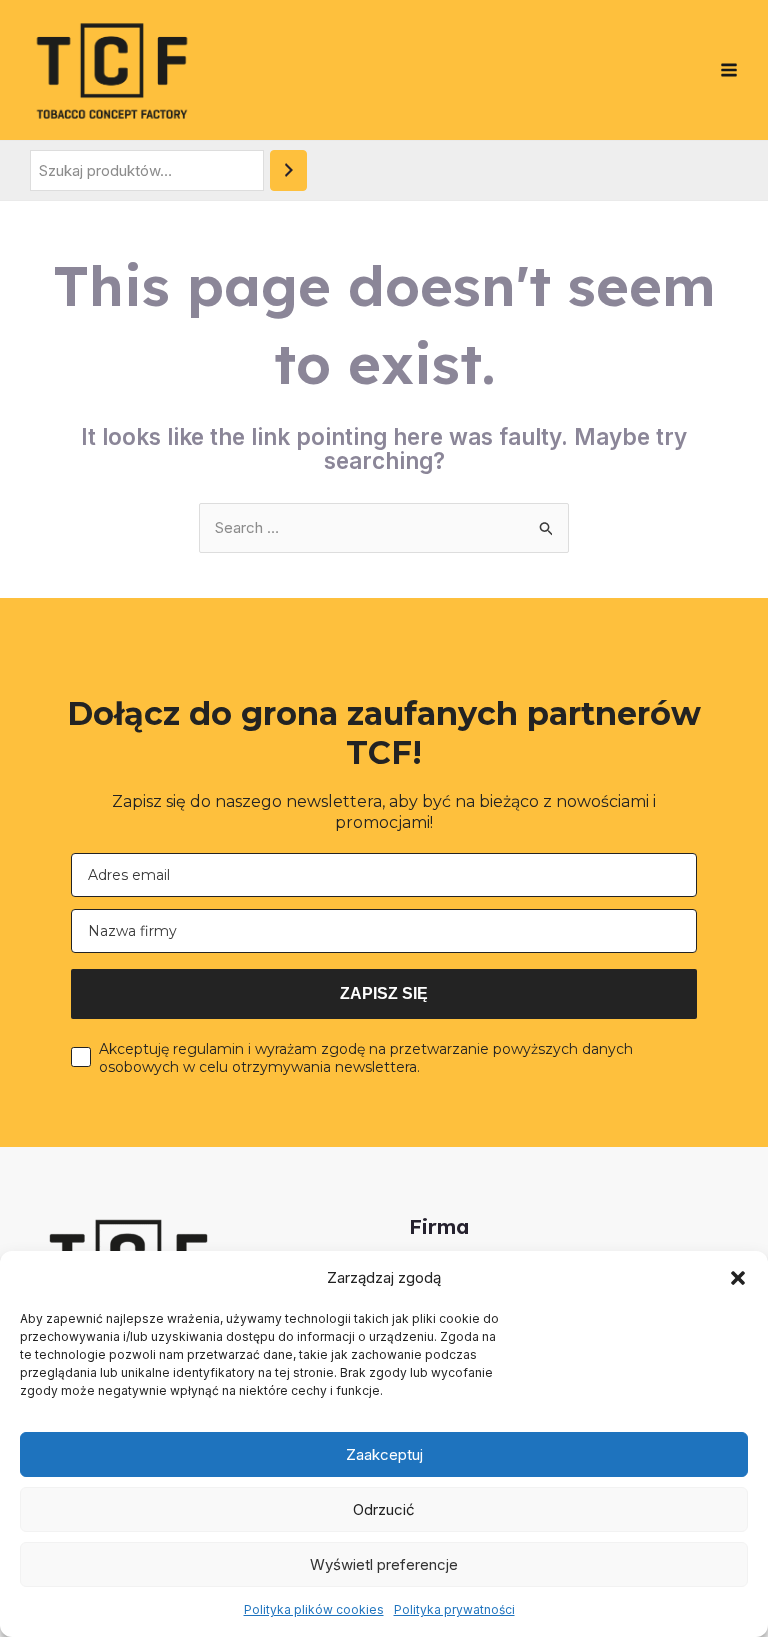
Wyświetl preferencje (384, 1564)
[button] (738, 1278)
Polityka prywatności (454, 1609)
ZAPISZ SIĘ (384, 993)
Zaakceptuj (384, 1454)
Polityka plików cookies (314, 1609)
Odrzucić (384, 1509)
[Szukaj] (288, 170)
